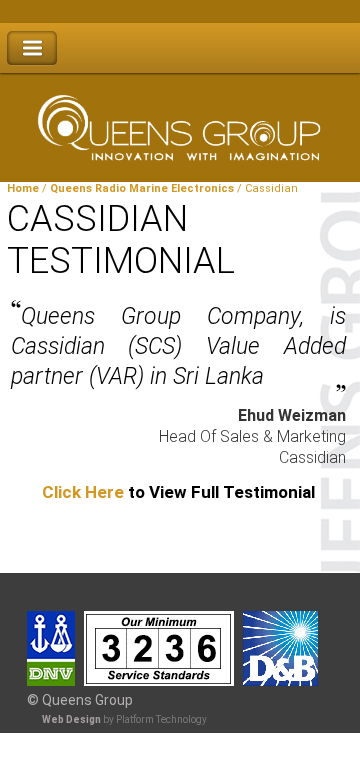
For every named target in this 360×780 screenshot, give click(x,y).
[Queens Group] (180, 121)
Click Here (83, 492)
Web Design (71, 719)
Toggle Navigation (32, 48)
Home (23, 188)
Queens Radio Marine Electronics (142, 188)
